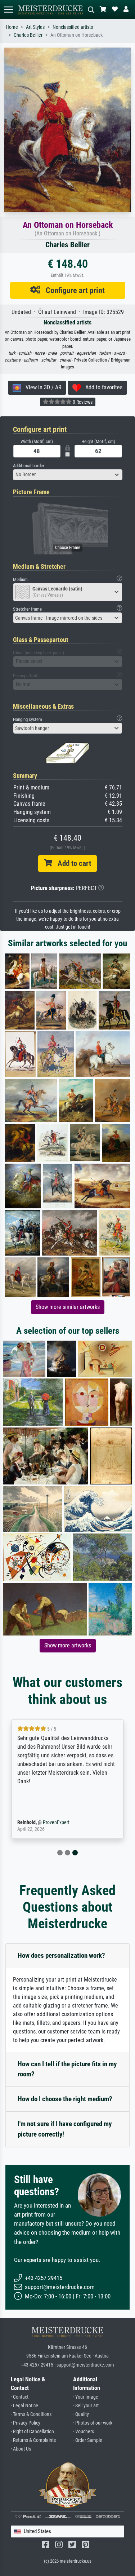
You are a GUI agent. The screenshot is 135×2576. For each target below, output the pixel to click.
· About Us (21, 2449)
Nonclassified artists (73, 27)
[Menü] (9, 10)
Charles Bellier (28, 35)
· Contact (20, 2397)
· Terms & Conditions (31, 2414)
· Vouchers (84, 2432)
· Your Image (86, 2397)
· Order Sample (88, 2440)
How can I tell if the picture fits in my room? (67, 2069)
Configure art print (73, 290)
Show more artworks (68, 1645)
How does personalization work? (61, 1955)
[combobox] (68, 475)
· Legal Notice (24, 2406)
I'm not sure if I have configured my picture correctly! (65, 2129)
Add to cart (72, 863)
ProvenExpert (56, 1822)
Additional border (29, 466)
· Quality (81, 2414)
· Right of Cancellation (32, 2432)
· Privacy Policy (26, 2423)
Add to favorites (102, 387)
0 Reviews (82, 402)
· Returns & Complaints (33, 2440)
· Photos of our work (93, 2423)
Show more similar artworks (68, 1307)
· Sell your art (86, 2406)
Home (12, 27)
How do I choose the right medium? (65, 2099)
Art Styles (35, 27)
